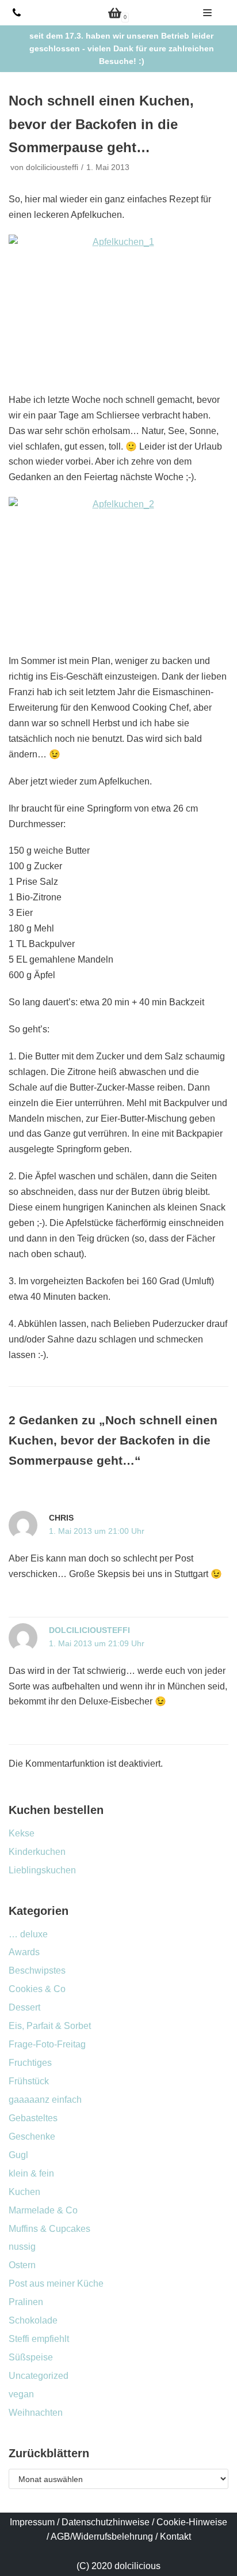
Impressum (32, 2522)
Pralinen (26, 2302)
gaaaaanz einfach (45, 2100)
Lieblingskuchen (42, 1870)
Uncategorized (39, 2376)
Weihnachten (36, 2413)
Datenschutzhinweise (106, 2522)
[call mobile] (17, 13)
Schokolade (33, 2320)
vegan (21, 2394)
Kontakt (175, 2537)
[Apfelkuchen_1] (118, 308)
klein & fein (31, 2173)
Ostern (22, 2265)
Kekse (22, 1833)
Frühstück (29, 2081)
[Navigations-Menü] (207, 13)
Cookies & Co (37, 1989)
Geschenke (32, 2136)
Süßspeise (31, 2357)
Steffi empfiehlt (39, 2339)
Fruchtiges (30, 2063)
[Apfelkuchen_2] (118, 569)
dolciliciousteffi (52, 167)
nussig (22, 2247)
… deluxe (28, 1934)
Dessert (24, 2007)
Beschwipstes (37, 1970)
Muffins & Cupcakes (49, 2229)
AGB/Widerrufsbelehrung (102, 2537)
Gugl (18, 2155)
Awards (24, 1952)
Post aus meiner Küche (56, 2283)
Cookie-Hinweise (192, 2522)
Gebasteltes (33, 2118)
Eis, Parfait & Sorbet (50, 2026)
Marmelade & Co (43, 2210)
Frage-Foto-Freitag (47, 2044)
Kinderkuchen (37, 1852)
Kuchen (24, 2192)
